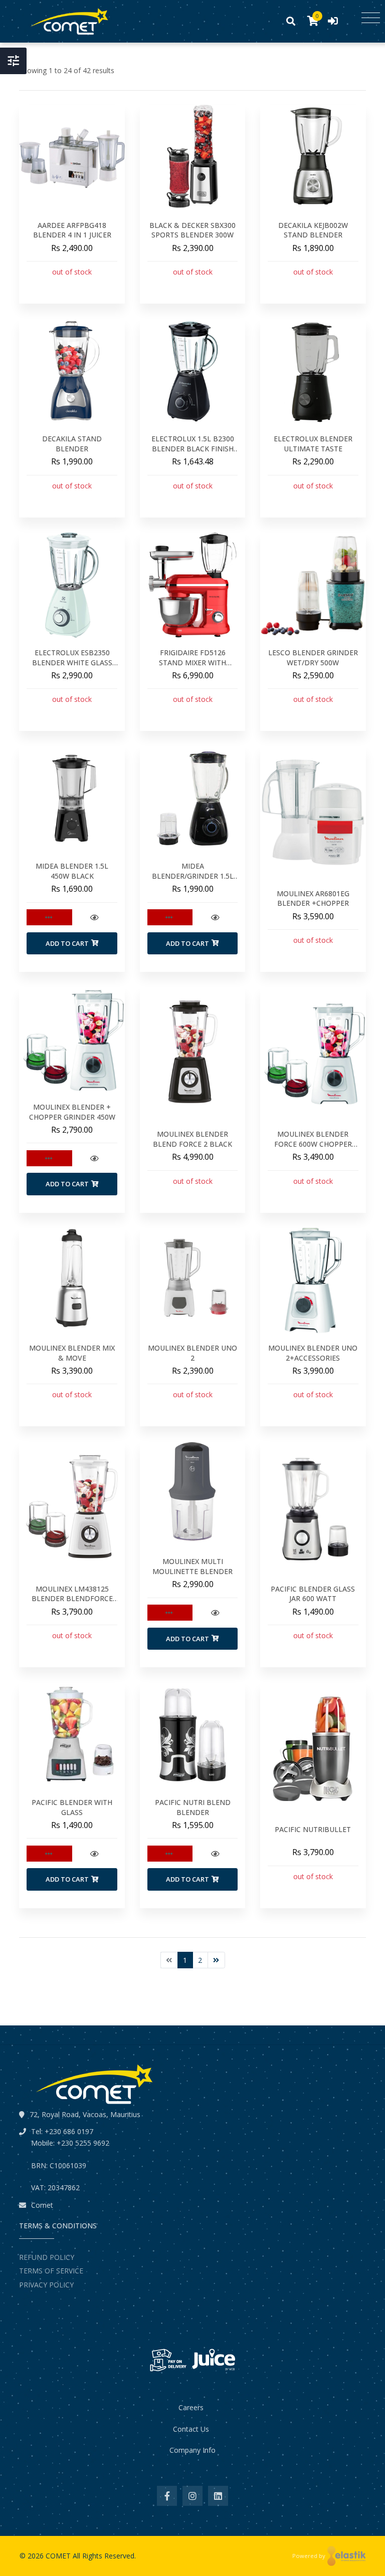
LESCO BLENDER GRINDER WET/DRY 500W (313, 658)
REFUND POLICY (47, 2257)
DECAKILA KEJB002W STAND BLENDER (313, 230)
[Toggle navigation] (371, 18)
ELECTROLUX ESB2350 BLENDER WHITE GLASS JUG (72, 662)
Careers (191, 2407)
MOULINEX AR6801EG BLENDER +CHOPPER (313, 898)
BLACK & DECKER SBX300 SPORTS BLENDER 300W (192, 230)
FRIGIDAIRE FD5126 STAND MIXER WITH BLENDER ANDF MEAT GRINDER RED (193, 667)
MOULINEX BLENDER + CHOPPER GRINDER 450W (72, 1112)
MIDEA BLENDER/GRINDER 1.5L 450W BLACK (193, 876)
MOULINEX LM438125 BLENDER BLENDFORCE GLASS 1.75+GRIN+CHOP (72, 1599)
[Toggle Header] (13, 61)
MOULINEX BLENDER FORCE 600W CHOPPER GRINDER (313, 1144)
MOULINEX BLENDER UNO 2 (192, 1353)
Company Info (192, 2450)
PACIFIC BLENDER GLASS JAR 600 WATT (313, 1594)
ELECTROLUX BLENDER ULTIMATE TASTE (313, 444)
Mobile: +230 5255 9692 (70, 2143)
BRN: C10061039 (59, 2165)
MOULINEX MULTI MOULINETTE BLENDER (192, 1566)
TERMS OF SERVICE (51, 2271)
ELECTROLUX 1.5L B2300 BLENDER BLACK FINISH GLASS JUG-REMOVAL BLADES (193, 453)
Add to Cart (67, 943)
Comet (42, 2205)
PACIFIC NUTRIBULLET (313, 1829)
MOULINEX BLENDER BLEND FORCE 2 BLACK (192, 1139)
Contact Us (191, 2429)
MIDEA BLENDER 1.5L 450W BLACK (72, 871)
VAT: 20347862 (55, 2187)
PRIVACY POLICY (46, 2285)
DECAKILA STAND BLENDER (72, 444)
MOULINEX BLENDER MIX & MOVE (72, 1353)
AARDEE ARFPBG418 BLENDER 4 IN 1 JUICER (72, 230)
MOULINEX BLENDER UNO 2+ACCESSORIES (313, 1353)
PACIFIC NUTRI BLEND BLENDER (193, 1807)
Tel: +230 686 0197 (62, 2131)
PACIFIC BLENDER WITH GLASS (72, 1807)
